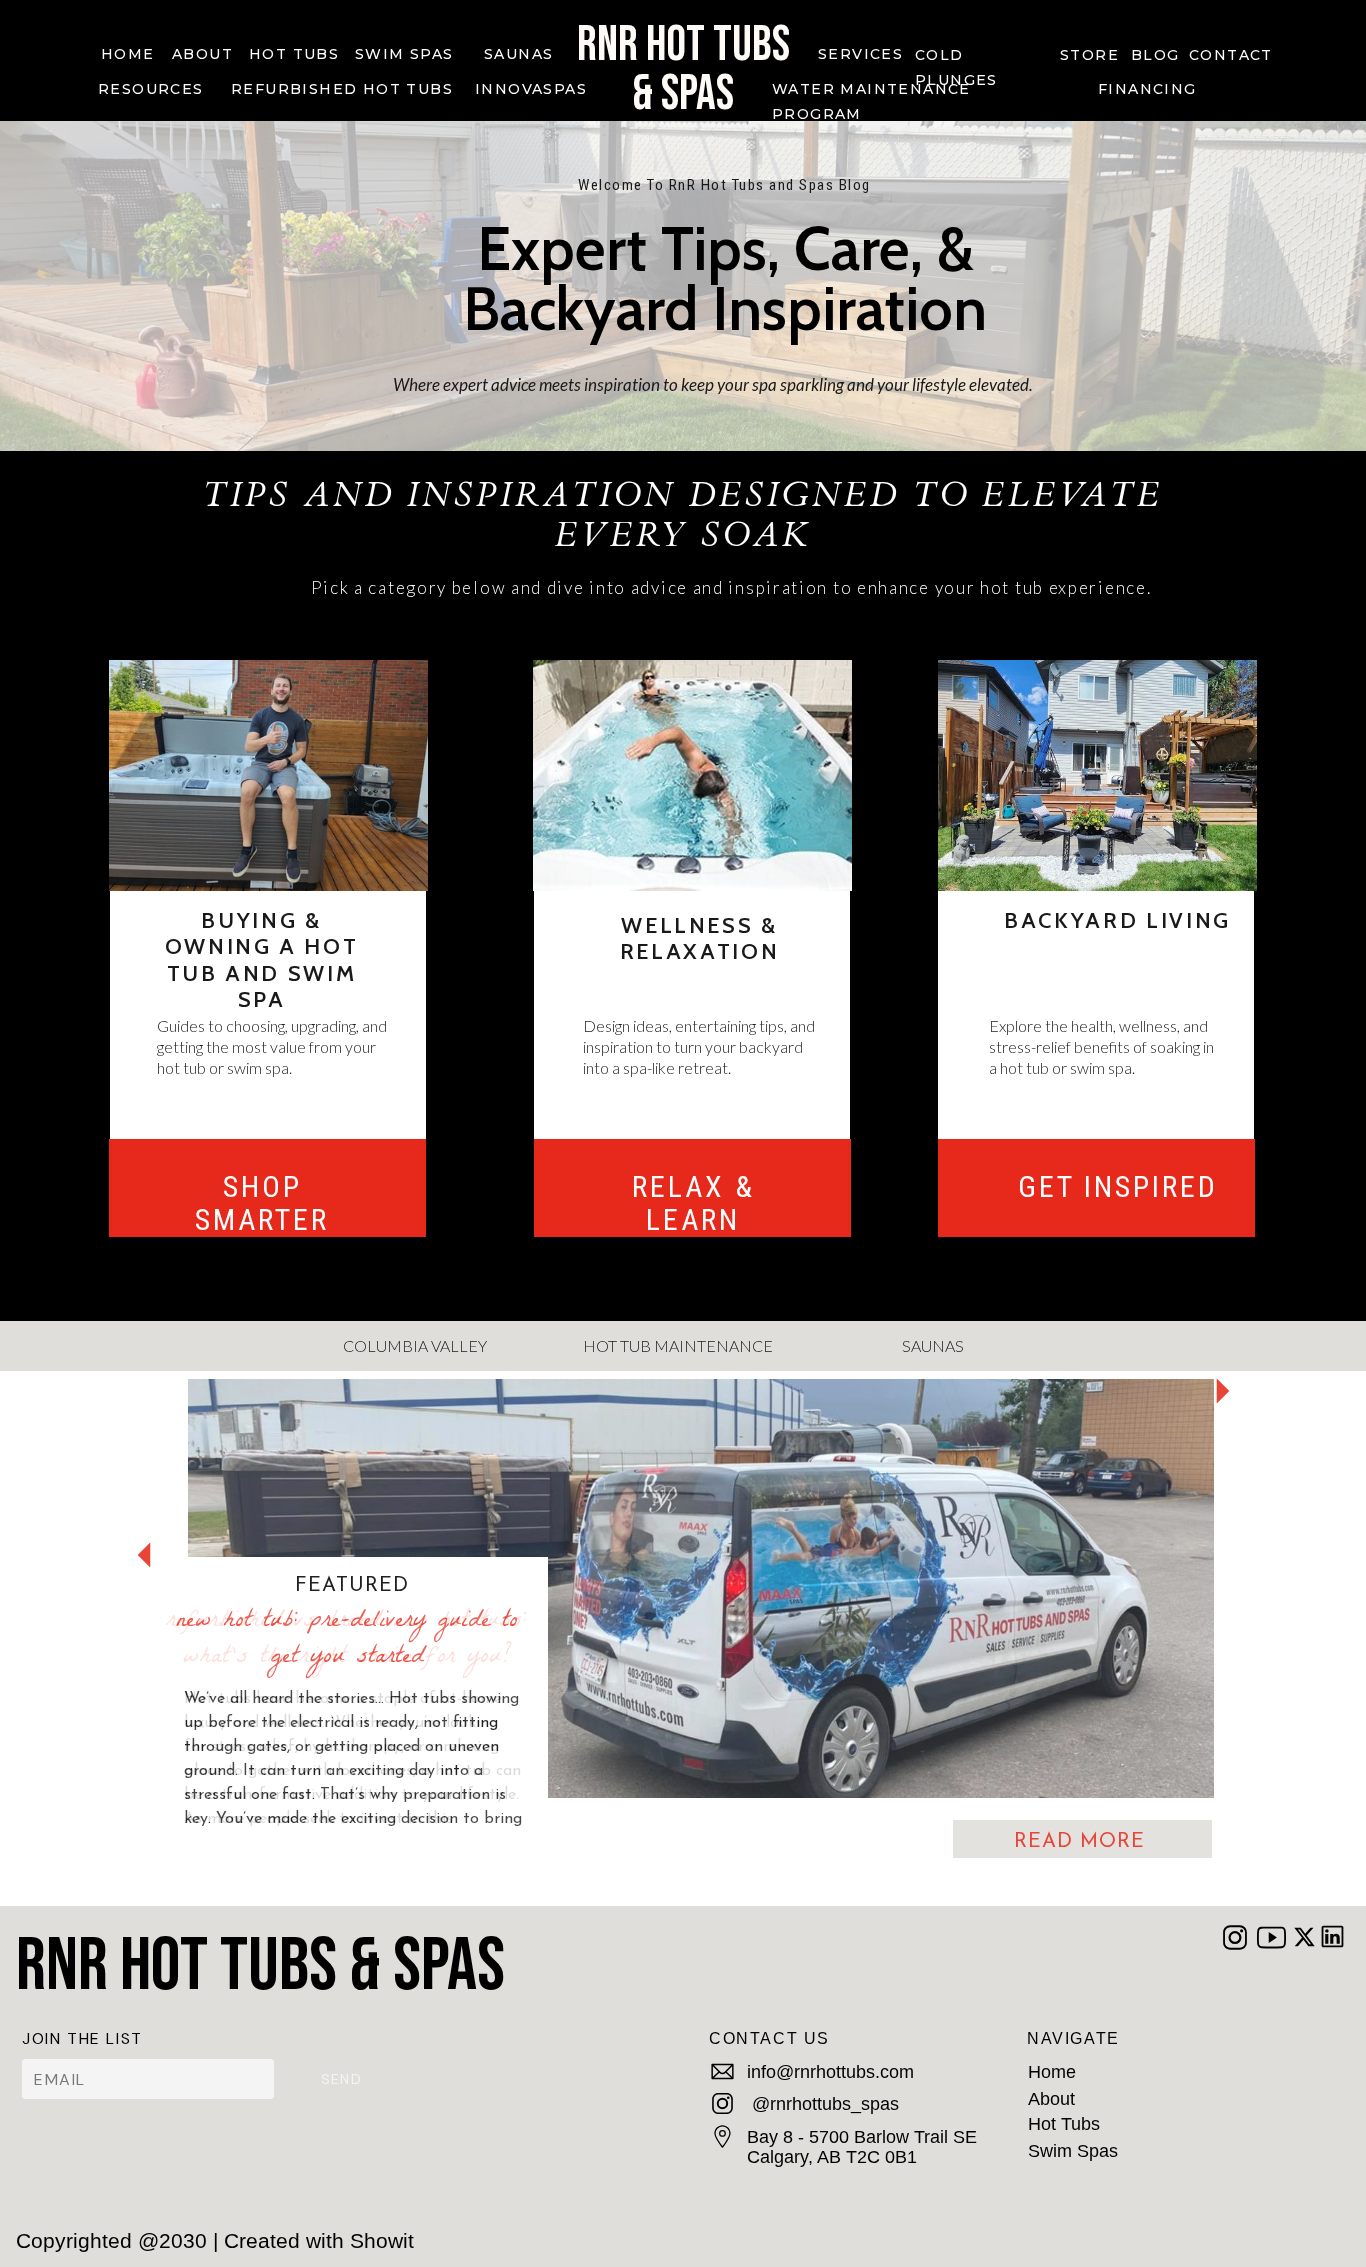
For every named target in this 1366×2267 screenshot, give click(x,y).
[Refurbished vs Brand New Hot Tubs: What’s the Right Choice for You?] (701, 1588)
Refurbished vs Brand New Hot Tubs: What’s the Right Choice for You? (347, 1640)
